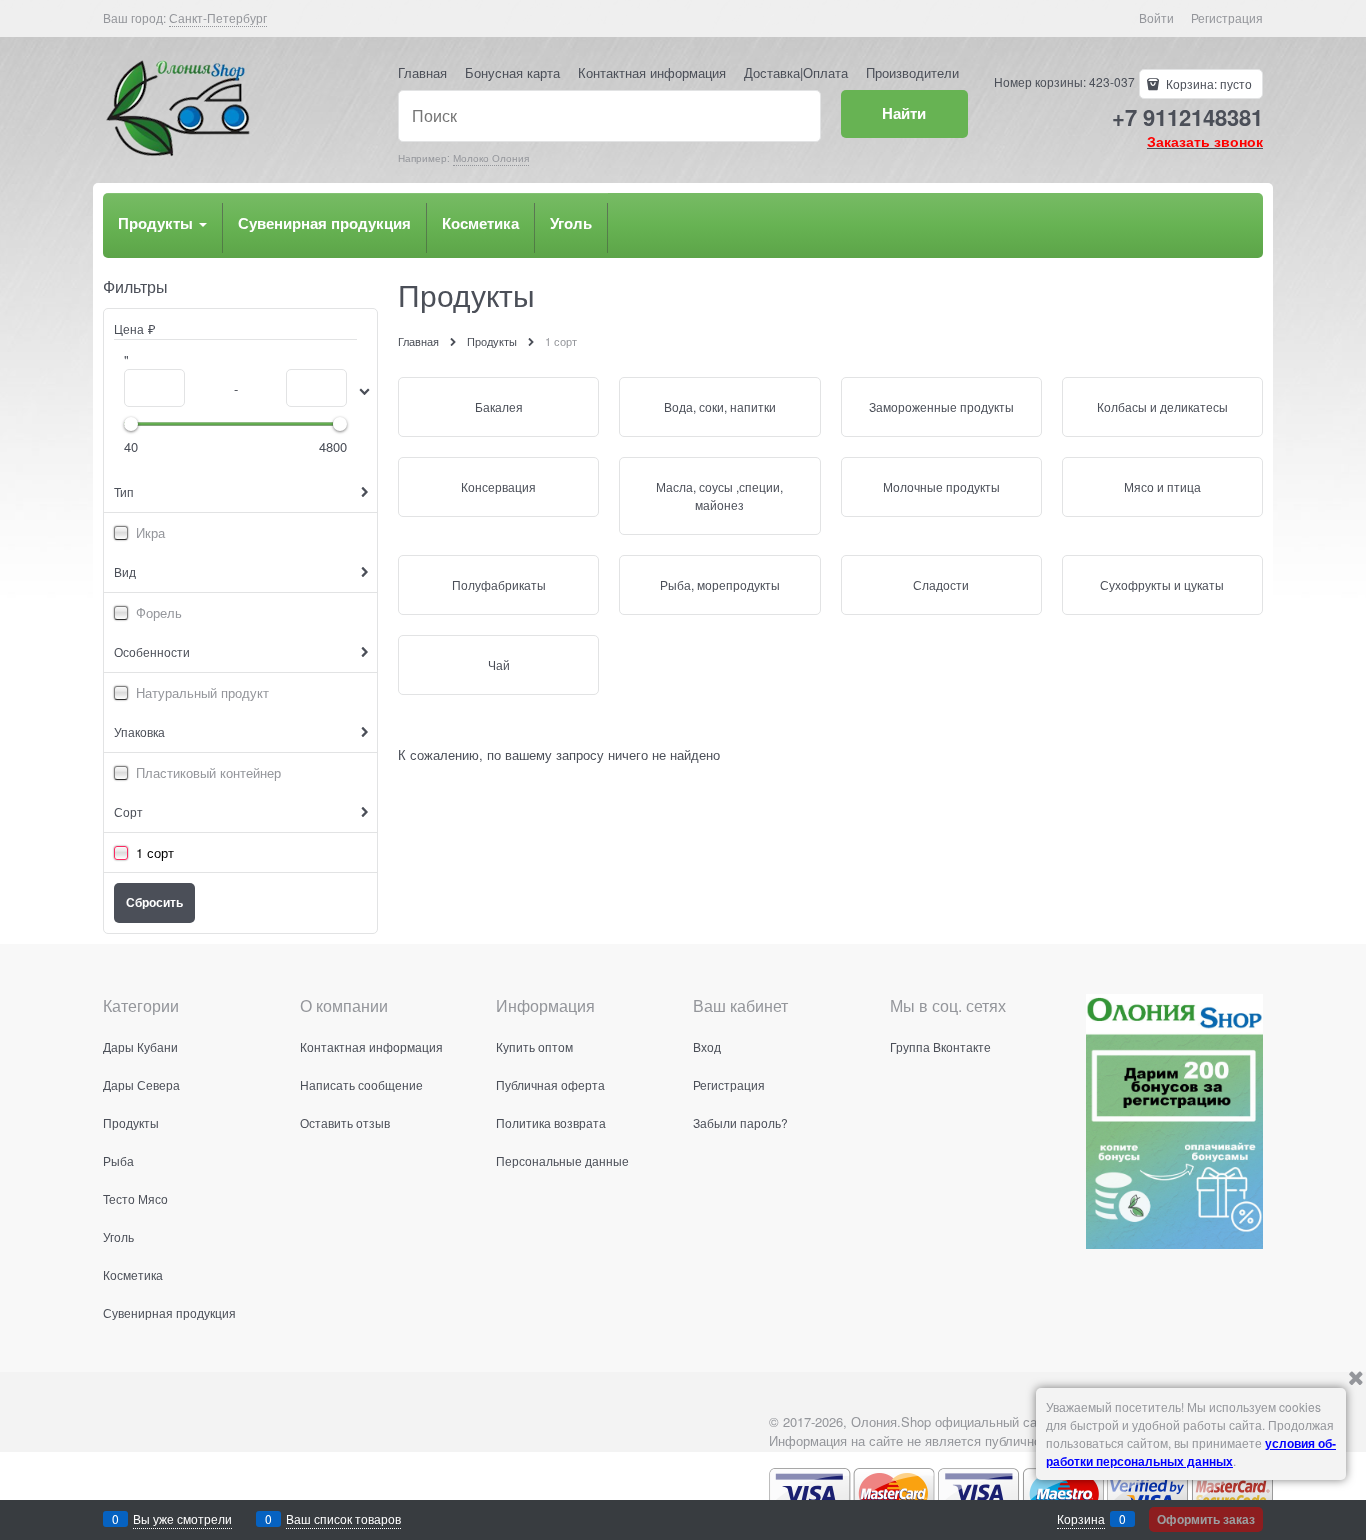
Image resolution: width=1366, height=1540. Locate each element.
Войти (1156, 17)
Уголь (571, 223)
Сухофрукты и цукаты (1162, 584)
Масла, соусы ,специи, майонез (719, 495)
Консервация (498, 486)
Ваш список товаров (343, 1518)
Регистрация (1227, 17)
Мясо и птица (1162, 486)
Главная (422, 72)
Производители (912, 72)
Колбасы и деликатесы (1162, 406)
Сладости (941, 584)
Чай (499, 664)
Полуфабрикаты (499, 584)
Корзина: (1207, 83)
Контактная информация (652, 72)
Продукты (157, 223)
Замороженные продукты (941, 406)
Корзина (1081, 1518)
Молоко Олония (491, 158)
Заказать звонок (1205, 141)
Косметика (480, 223)
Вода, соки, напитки (720, 406)
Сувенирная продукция (324, 223)
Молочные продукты (941, 486)
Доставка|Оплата (796, 72)
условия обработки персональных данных (1191, 1452)
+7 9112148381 (1187, 117)
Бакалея (499, 406)
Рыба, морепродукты (720, 584)
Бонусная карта (512, 72)
